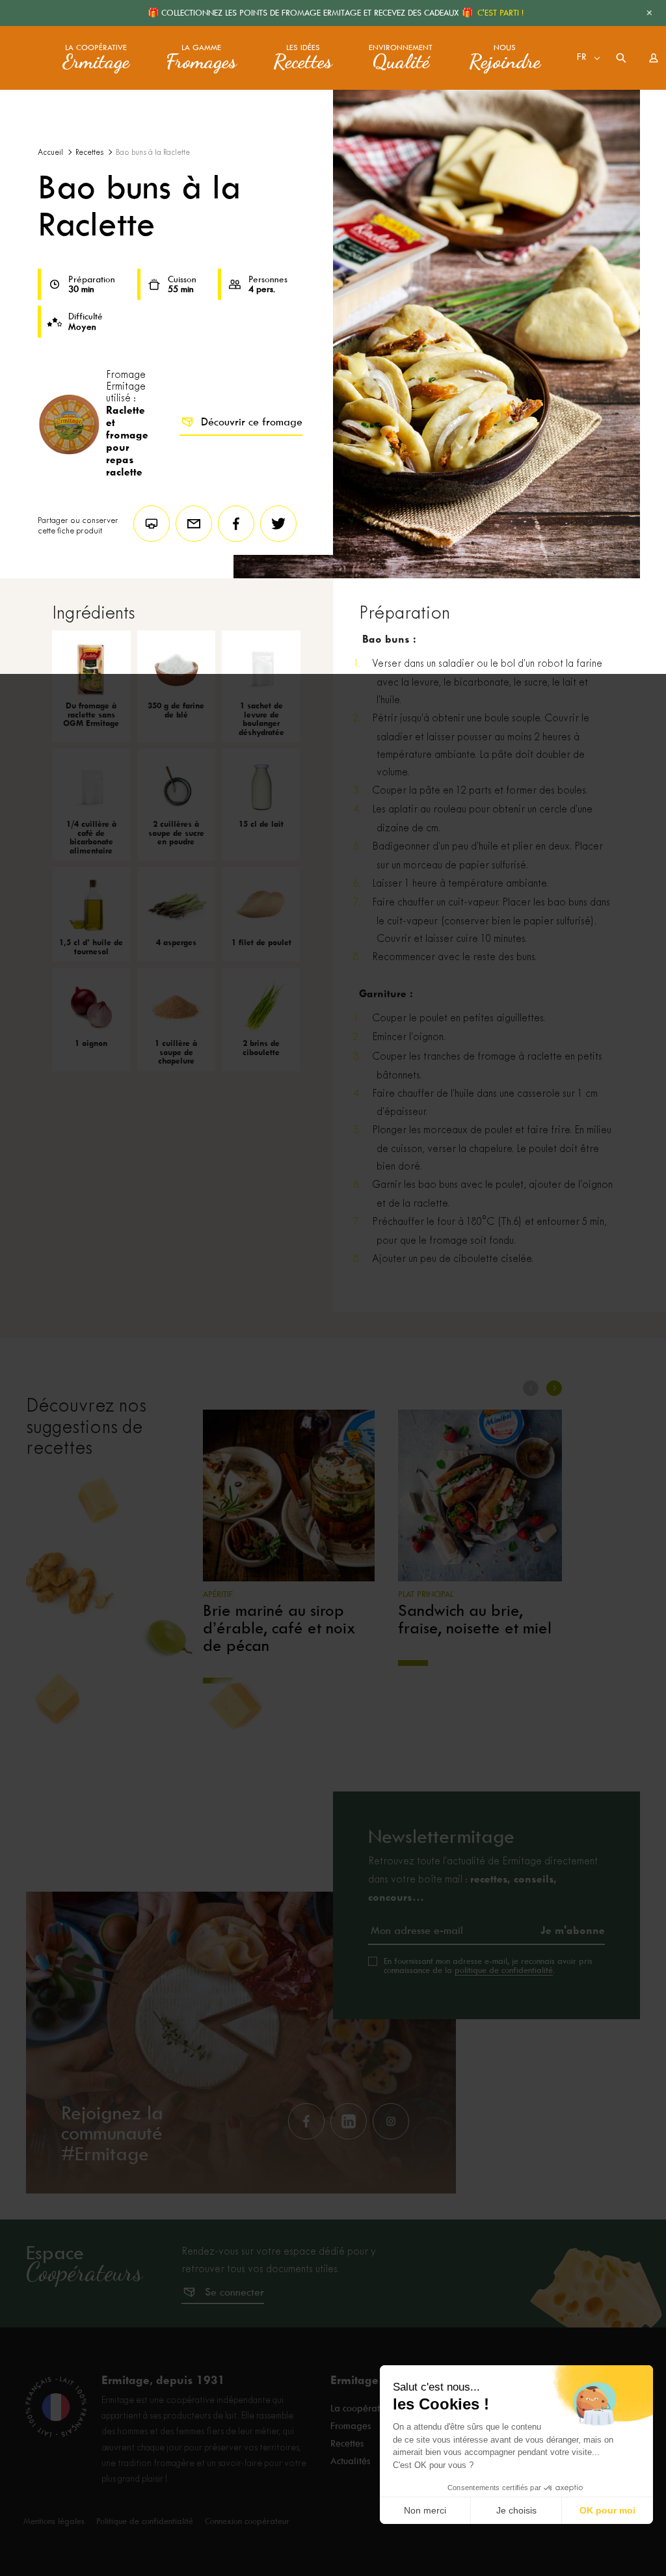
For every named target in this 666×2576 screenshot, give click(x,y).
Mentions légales (54, 2521)
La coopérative (96, 58)
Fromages (351, 2426)
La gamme (201, 58)
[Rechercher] (621, 58)
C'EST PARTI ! (500, 13)
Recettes (89, 153)
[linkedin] (349, 2121)
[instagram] (391, 2121)
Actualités (350, 2461)
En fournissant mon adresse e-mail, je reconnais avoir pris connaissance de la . (488, 1966)
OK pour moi (607, 2510)
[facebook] (306, 2121)
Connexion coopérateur (247, 2521)
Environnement (401, 58)
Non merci (425, 2510)
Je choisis (516, 2510)
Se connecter (234, 2292)
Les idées (303, 58)
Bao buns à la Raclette (153, 153)
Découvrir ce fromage (252, 422)
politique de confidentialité (504, 1970)
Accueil (50, 153)
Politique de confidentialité (145, 2521)
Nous (505, 58)
